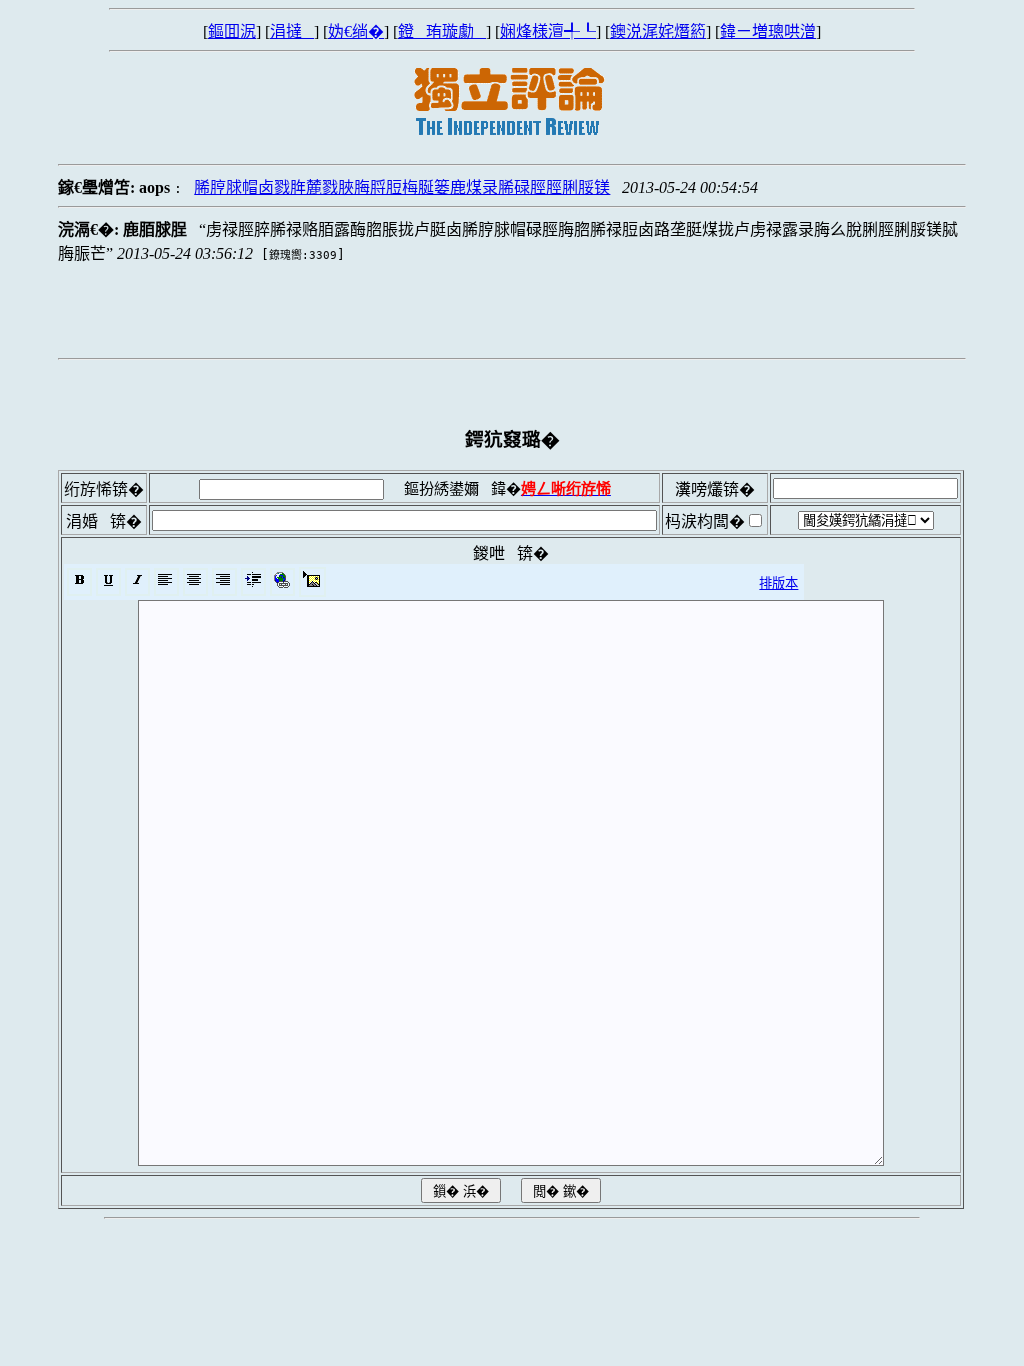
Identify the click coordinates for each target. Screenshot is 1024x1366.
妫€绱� (356, 31)
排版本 (778, 583)
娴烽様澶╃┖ (548, 31)
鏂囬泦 (232, 31)
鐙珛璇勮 (442, 31)
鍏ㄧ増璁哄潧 (768, 31)
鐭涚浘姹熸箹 (658, 31)
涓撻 (292, 31)
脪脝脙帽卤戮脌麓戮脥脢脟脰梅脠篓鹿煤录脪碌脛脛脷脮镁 (402, 187)
